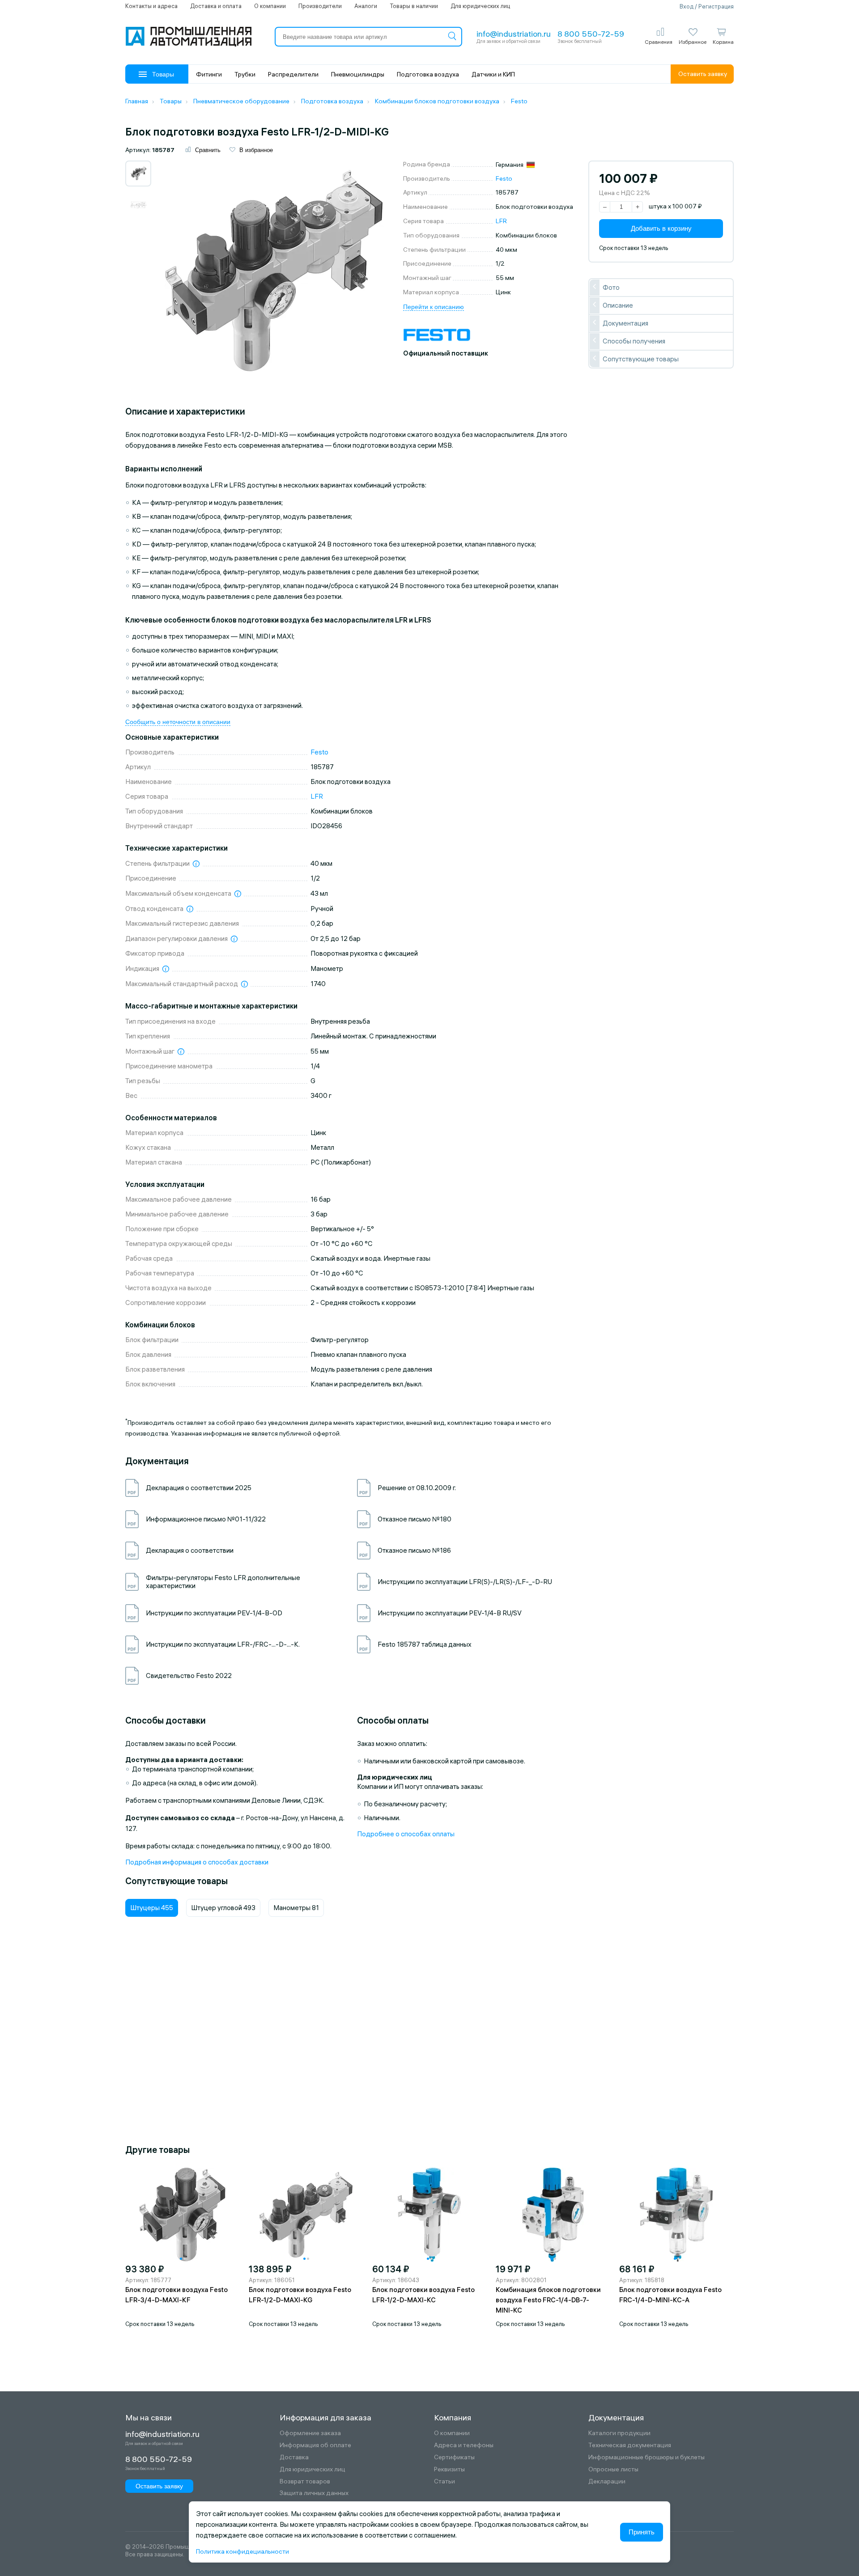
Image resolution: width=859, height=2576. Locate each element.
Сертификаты (454, 2457)
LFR (501, 221)
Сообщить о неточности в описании (178, 722)
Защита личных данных (314, 2493)
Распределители (293, 74)
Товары (163, 74)
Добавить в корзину (661, 228)
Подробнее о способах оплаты (406, 1834)
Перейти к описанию (434, 307)
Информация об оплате (315, 2445)
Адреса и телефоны (464, 2445)
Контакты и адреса (151, 6)
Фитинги (209, 74)
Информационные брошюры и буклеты (646, 2457)
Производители (320, 6)
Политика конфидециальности (242, 2551)
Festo (504, 178)
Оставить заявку (703, 74)
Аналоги (366, 6)
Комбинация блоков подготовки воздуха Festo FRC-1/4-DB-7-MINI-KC (548, 2300)
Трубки (245, 74)
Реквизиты (449, 2469)
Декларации (607, 2481)
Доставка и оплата (216, 6)
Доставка (294, 2457)
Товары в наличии (414, 6)
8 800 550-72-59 (591, 34)
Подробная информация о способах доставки (197, 1862)
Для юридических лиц (480, 6)
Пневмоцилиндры (358, 74)
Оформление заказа (310, 2433)
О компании (270, 6)
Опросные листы (613, 2469)
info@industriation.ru (514, 34)
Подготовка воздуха (428, 74)
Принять (642, 2532)
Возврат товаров (305, 2481)
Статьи (444, 2481)
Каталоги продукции (619, 2433)
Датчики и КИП (493, 74)
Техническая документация (630, 2445)
